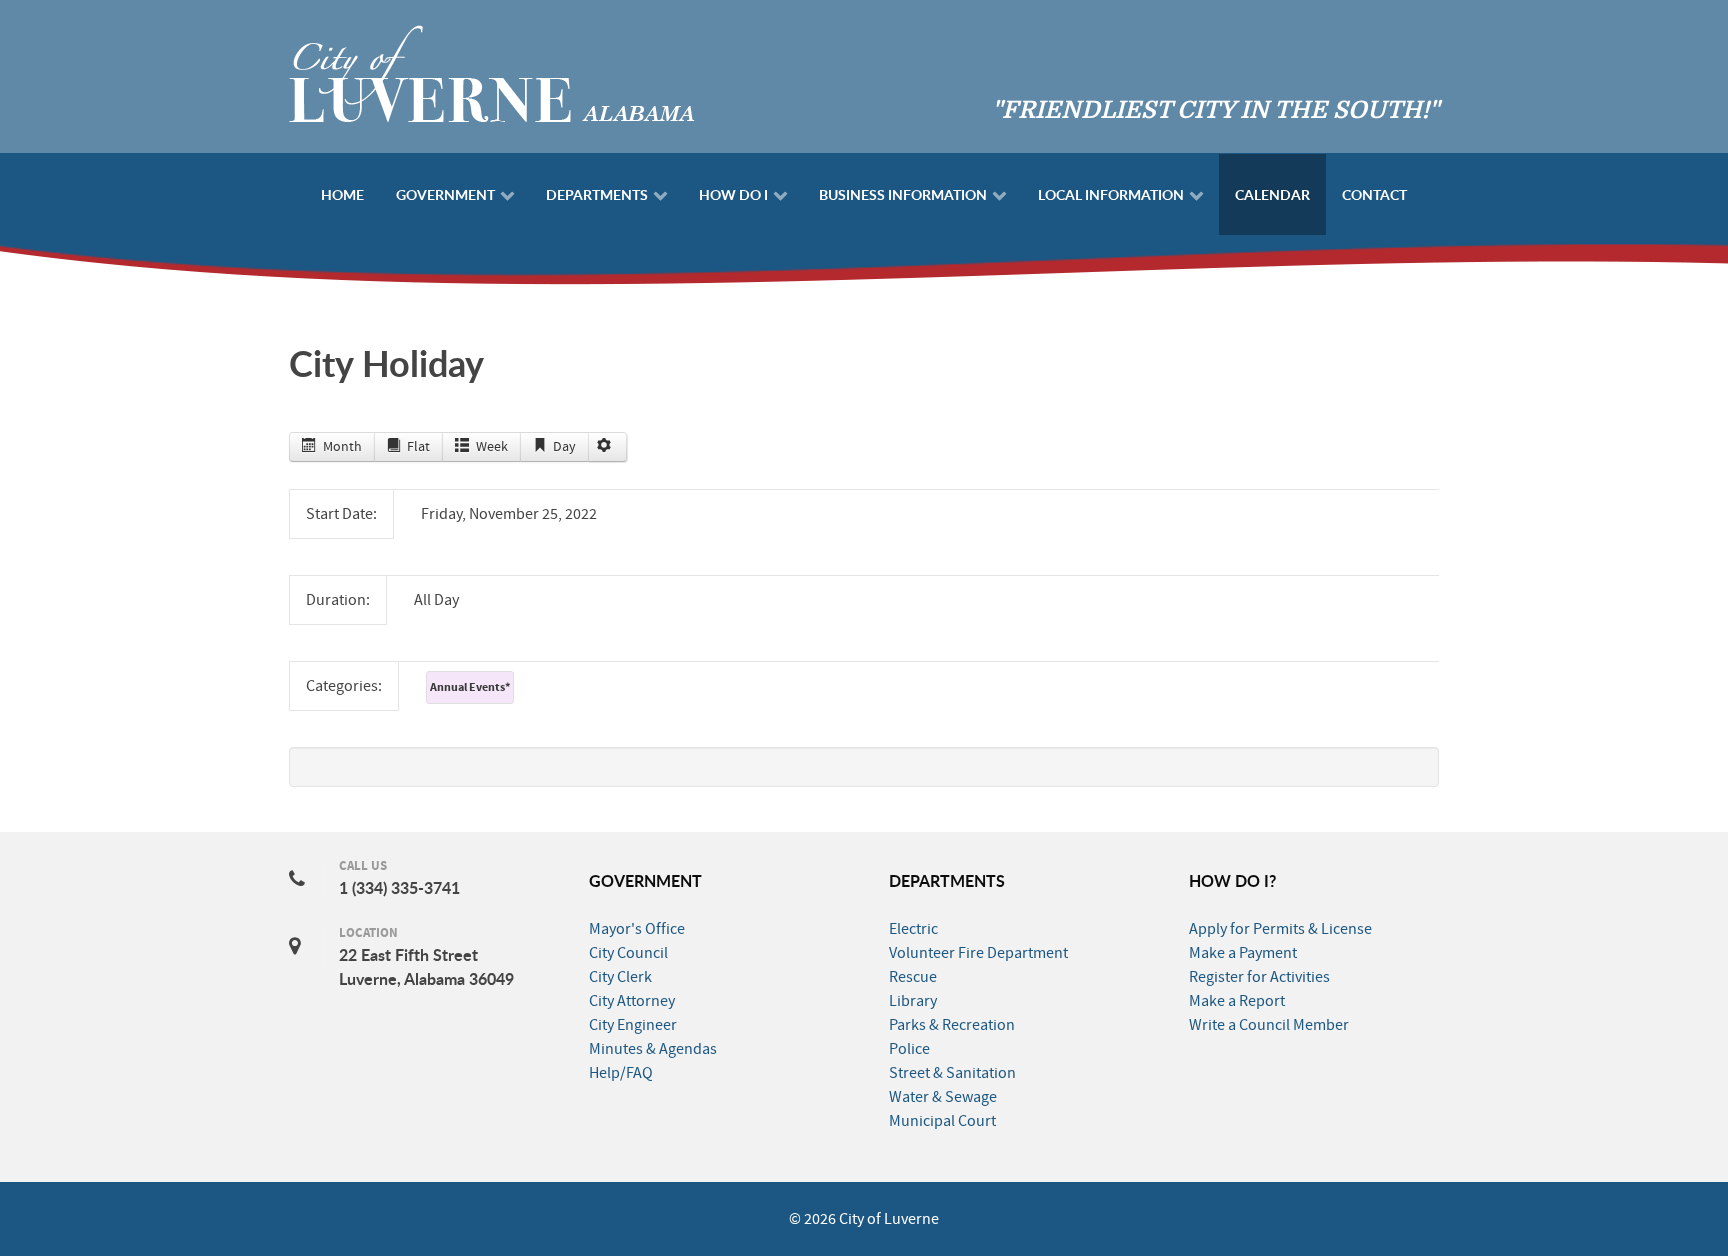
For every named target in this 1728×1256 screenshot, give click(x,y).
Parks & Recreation (952, 1025)
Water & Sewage (943, 1097)
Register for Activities (1259, 977)
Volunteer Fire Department (978, 953)
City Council (628, 953)
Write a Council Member (1269, 1025)
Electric (913, 929)
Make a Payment (1243, 953)
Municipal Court (942, 1121)
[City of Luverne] (492, 72)
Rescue (913, 977)
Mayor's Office (637, 929)
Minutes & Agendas (653, 1049)
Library (913, 1001)
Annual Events (470, 687)
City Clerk (620, 977)
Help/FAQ (621, 1073)
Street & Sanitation (952, 1073)
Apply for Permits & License (1280, 929)
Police (909, 1049)
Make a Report (1237, 1001)
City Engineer (633, 1025)
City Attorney (632, 1001)
